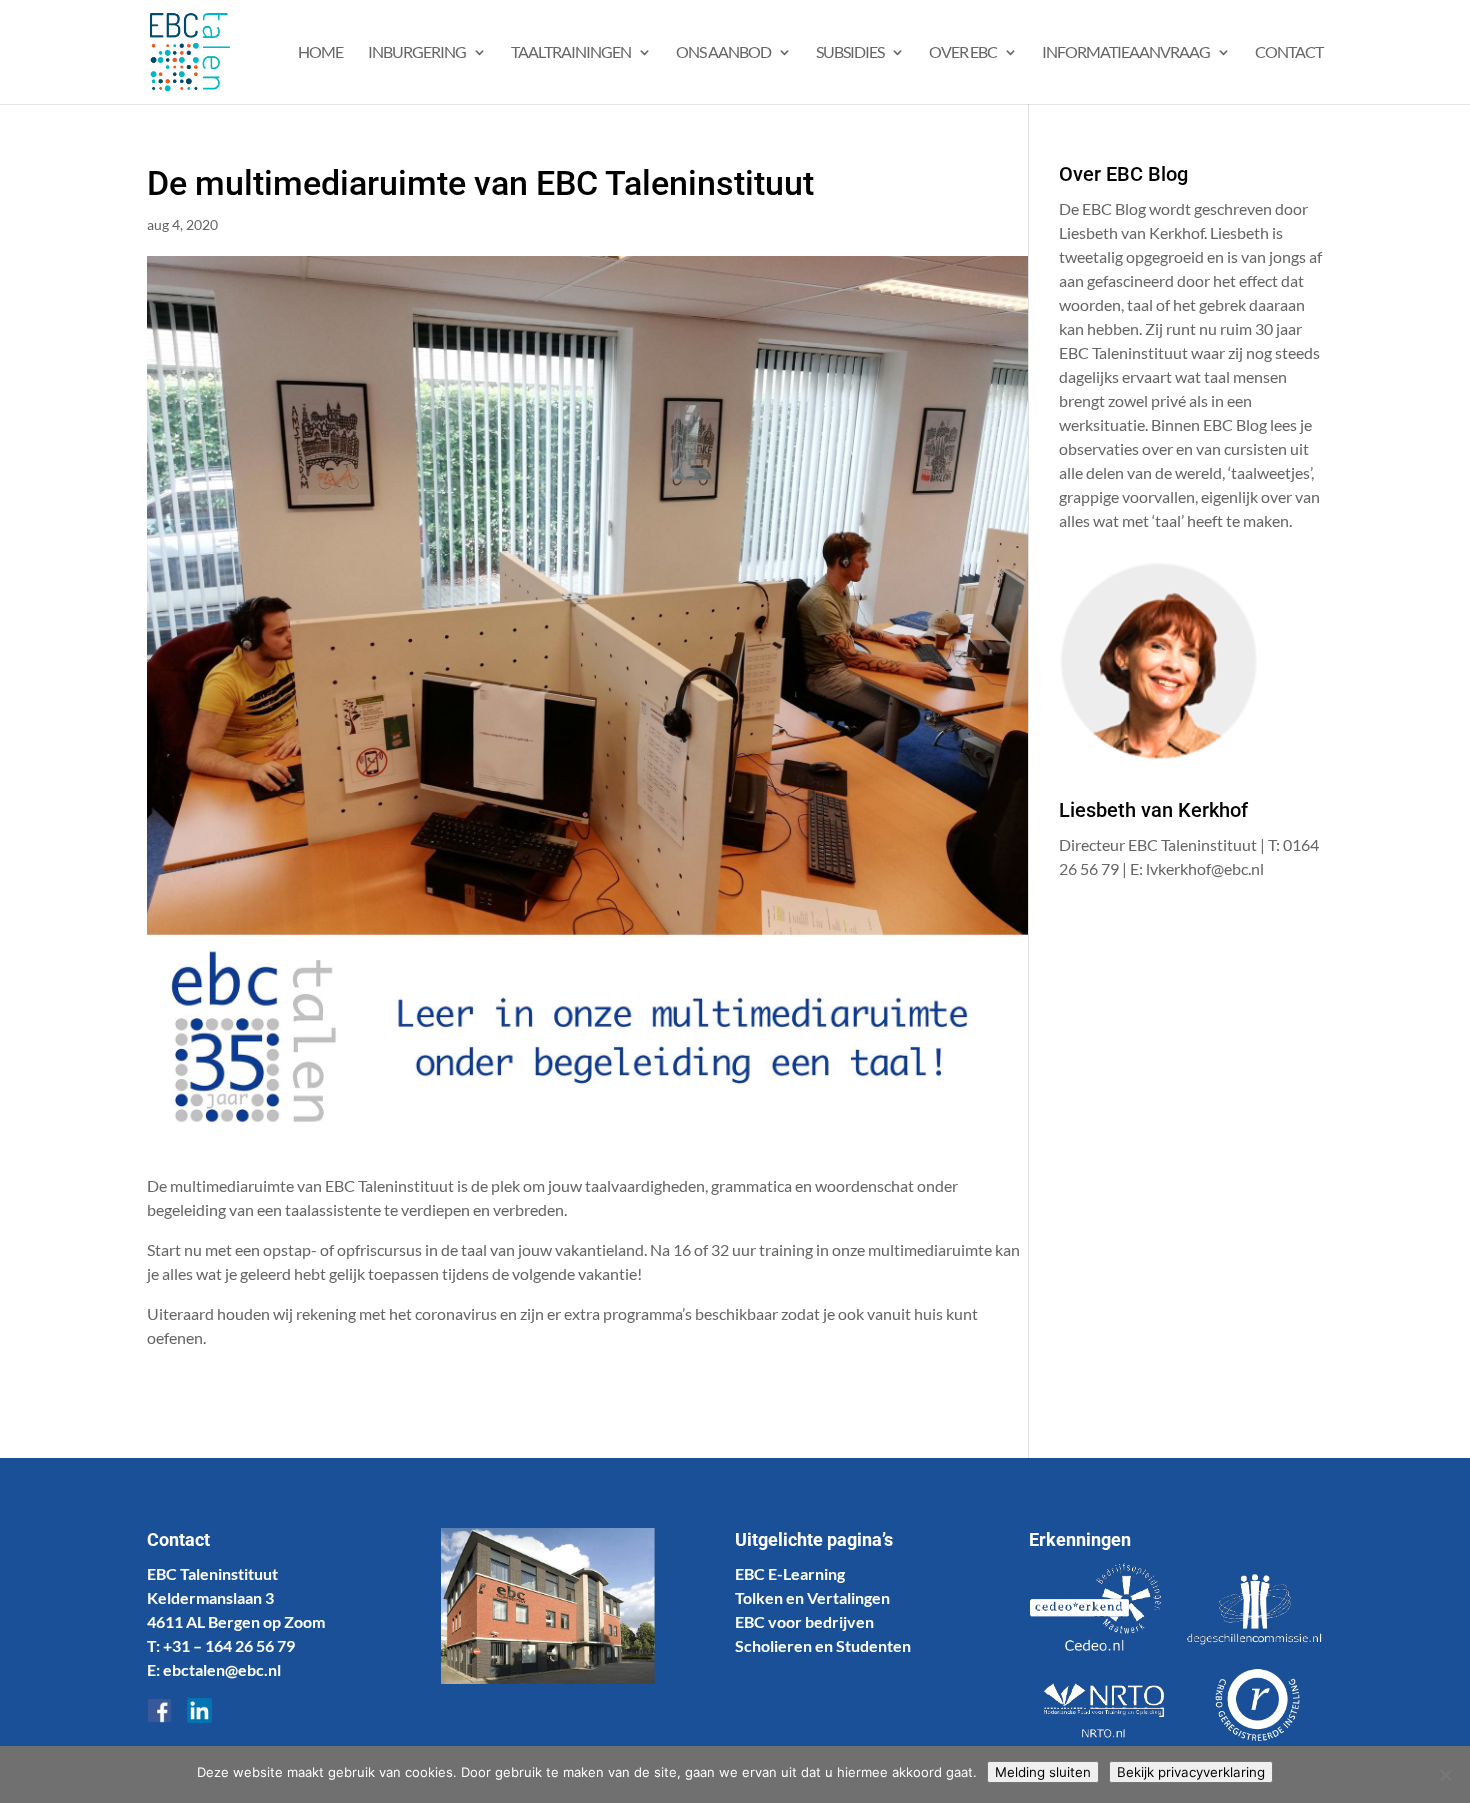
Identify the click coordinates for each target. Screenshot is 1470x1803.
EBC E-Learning (790, 1573)
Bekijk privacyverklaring (1191, 1772)
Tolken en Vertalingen (812, 1597)
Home (320, 53)
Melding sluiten (1043, 1772)
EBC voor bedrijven (804, 1621)
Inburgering (417, 53)
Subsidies (850, 53)
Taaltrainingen (571, 53)
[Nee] (1445, 1775)
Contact (1289, 53)
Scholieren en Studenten (823, 1645)
